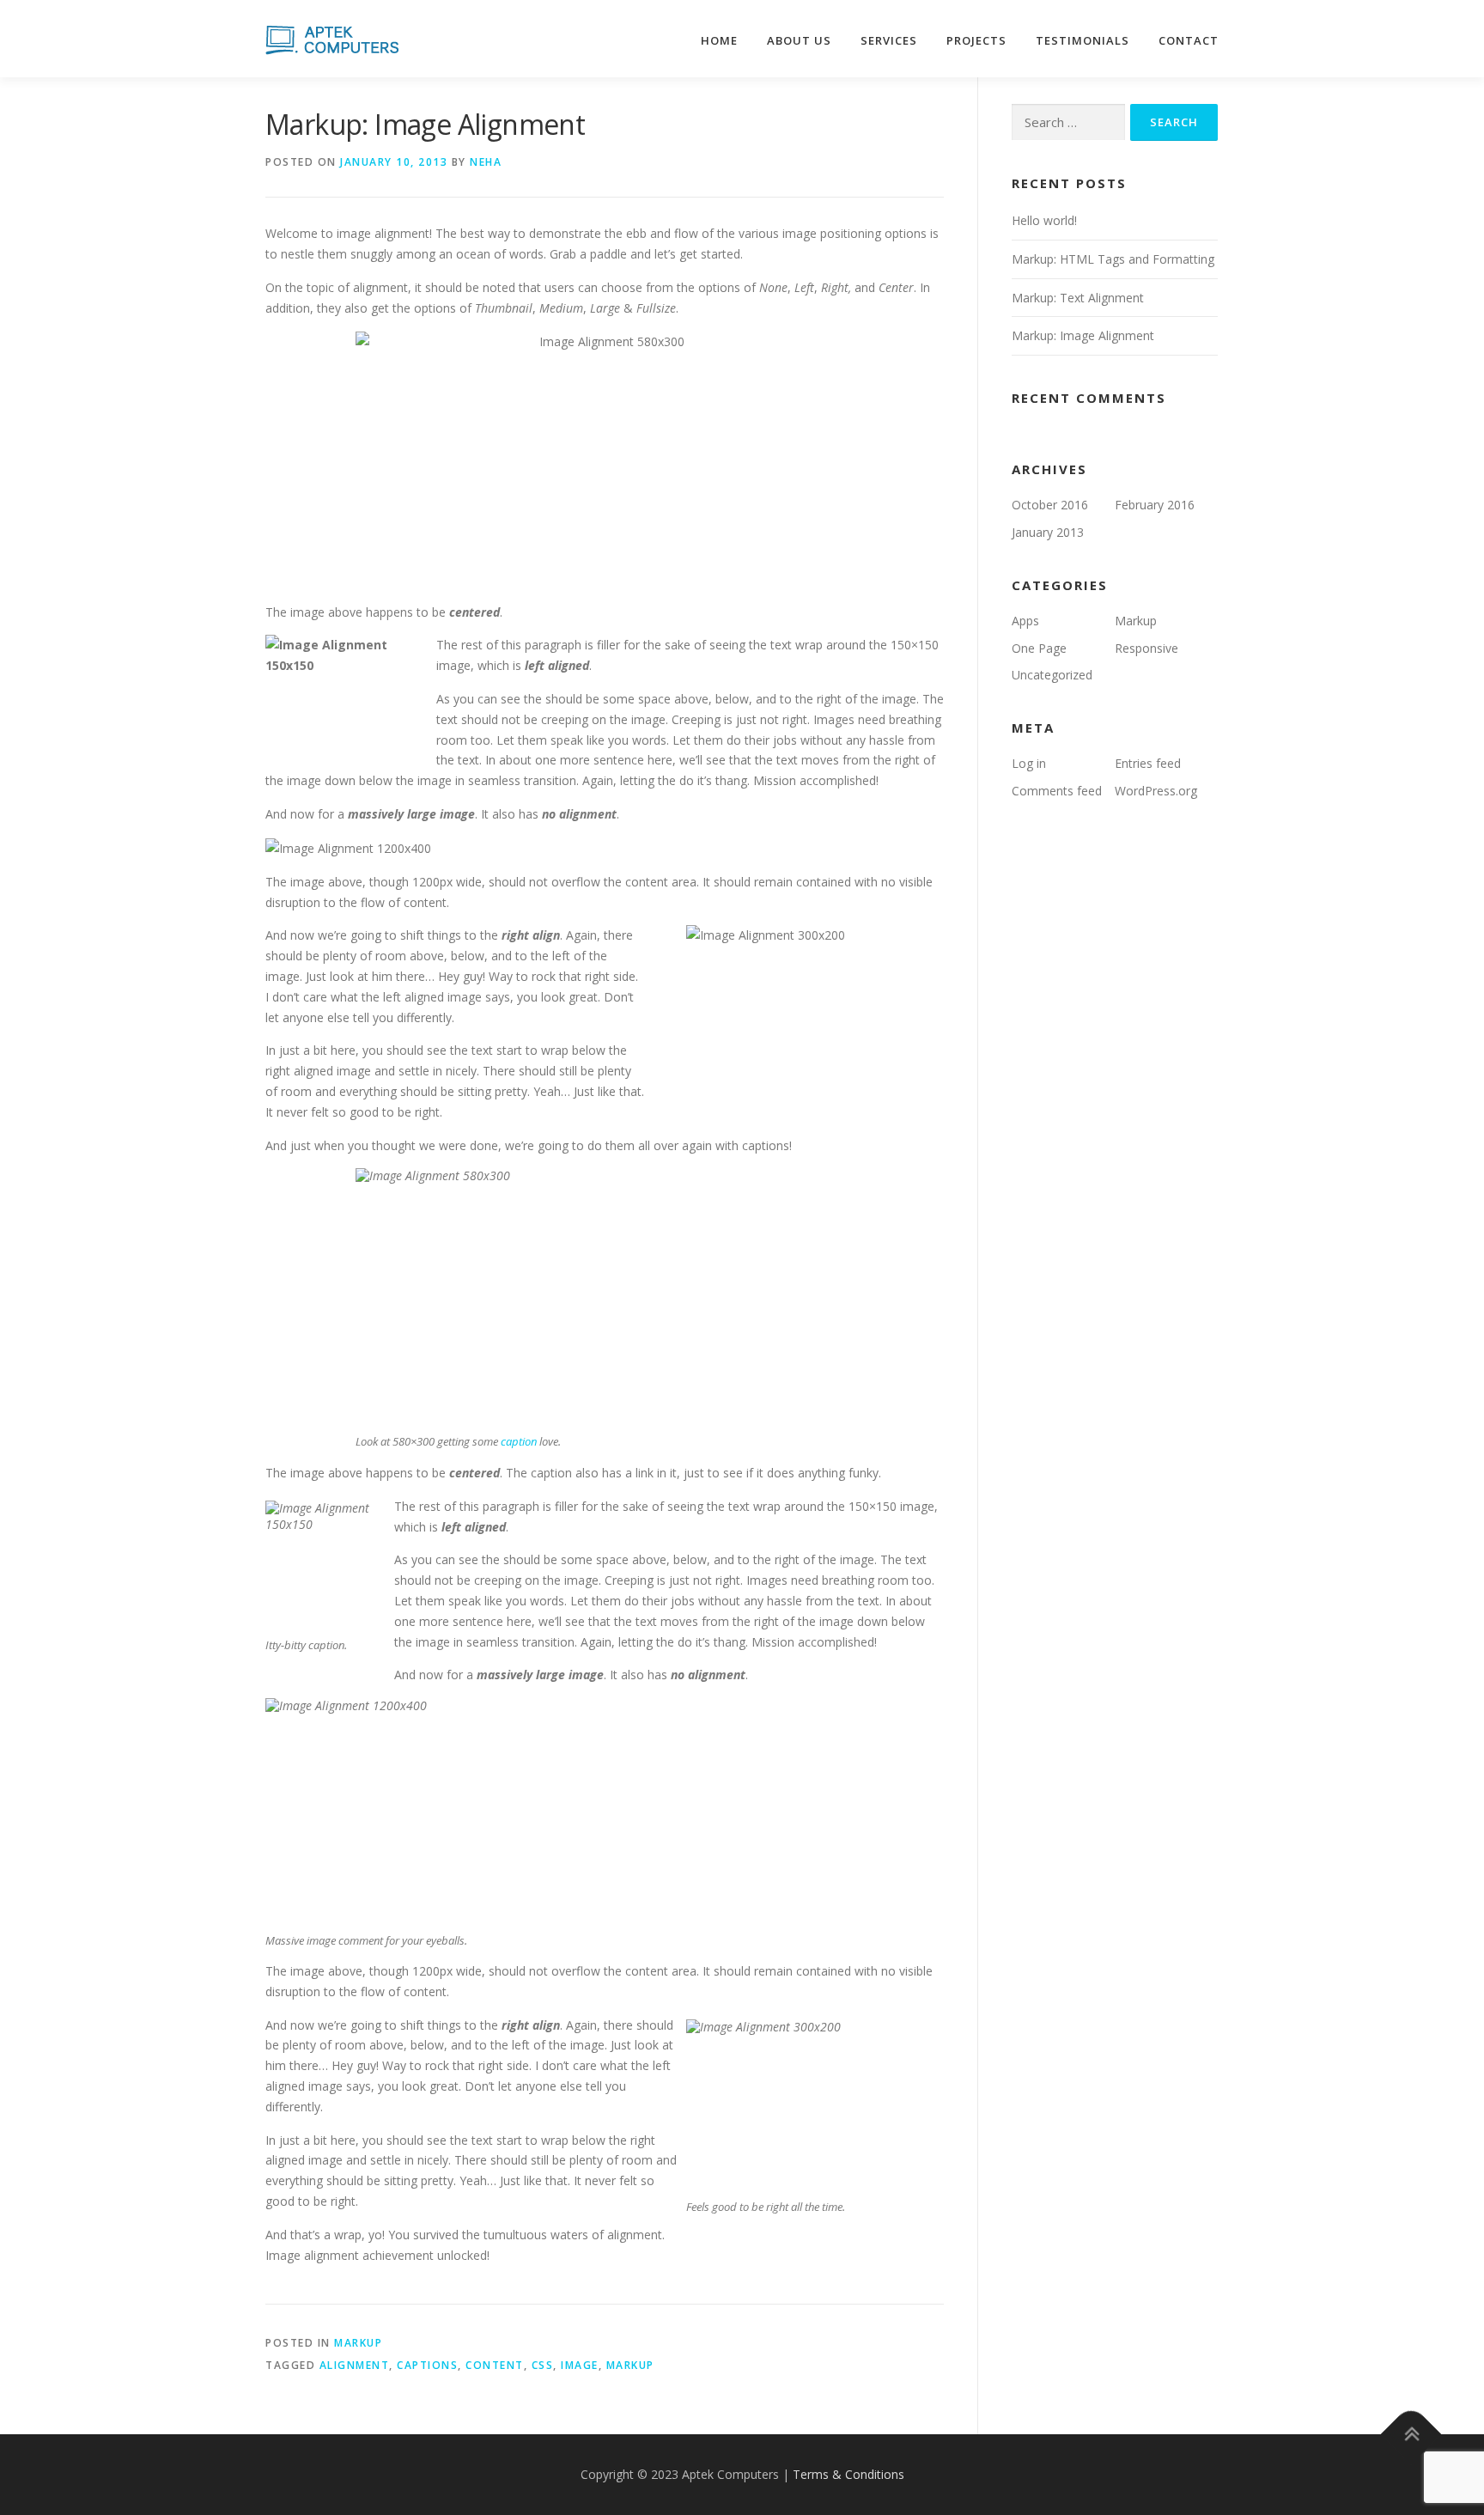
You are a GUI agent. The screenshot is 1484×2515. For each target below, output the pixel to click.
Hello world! (1044, 220)
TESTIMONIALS (1083, 40)
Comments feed (1057, 791)
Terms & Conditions (848, 2474)
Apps (1025, 621)
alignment (355, 2365)
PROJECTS (976, 40)
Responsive (1146, 648)
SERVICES (889, 40)
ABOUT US (799, 40)
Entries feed (1148, 763)
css (543, 2365)
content (495, 2365)
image (580, 2365)
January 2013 (1048, 532)
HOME (719, 40)
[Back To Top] (1411, 2435)
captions (427, 2365)
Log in (1029, 763)
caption (519, 1441)
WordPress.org (1156, 791)
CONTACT (1189, 40)
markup (630, 2365)
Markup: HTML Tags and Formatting (1113, 259)
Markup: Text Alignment (1078, 298)
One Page (1039, 648)
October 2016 (1050, 505)
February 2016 (1155, 505)
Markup (358, 2343)
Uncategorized (1052, 675)
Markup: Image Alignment (1083, 335)
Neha (486, 162)
